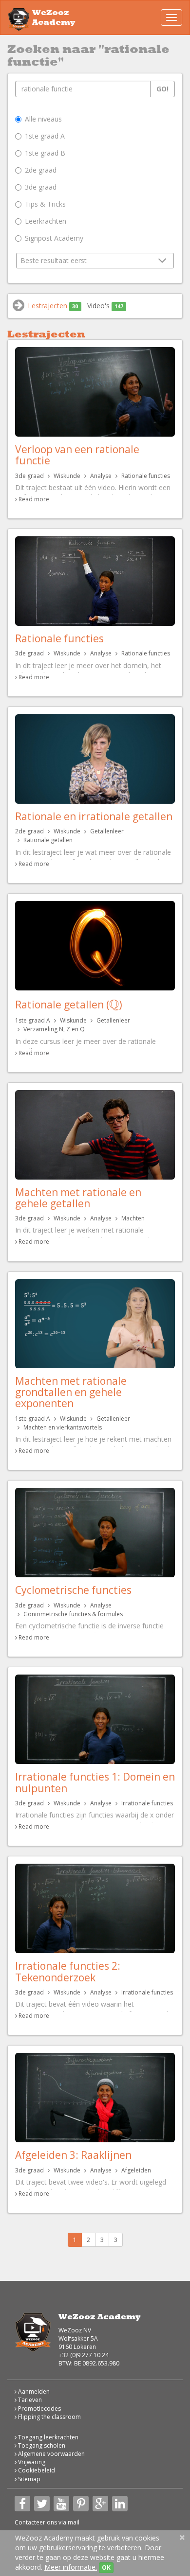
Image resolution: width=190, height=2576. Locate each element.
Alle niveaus (43, 119)
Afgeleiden (136, 2170)
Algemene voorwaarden (51, 2454)
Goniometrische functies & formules (73, 1614)
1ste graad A (45, 136)
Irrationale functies (147, 1803)
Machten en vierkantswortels (63, 1427)
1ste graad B (45, 153)
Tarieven (29, 2400)
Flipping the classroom (49, 2417)
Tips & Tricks (45, 204)
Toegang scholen (41, 2445)
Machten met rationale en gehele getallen (78, 1198)
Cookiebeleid (36, 2470)
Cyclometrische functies (73, 1590)
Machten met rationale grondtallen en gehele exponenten (71, 1392)
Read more (34, 499)
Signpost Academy (54, 238)
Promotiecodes (39, 2408)
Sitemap (28, 2479)
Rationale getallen (48, 840)
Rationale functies (146, 476)
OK (106, 2567)
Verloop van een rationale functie (77, 455)
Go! (162, 89)
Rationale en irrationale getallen (94, 816)
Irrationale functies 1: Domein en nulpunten (95, 1782)
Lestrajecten (53, 306)
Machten (133, 1218)
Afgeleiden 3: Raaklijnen (73, 2155)
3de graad (41, 187)
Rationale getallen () (69, 1005)
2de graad (41, 170)
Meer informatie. (71, 2567)
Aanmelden (33, 2391)
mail (74, 2522)
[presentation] (114, 1005)
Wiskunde (67, 476)
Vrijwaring (31, 2462)
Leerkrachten (46, 221)
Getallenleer (107, 831)
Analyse (101, 476)
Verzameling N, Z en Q (54, 1029)
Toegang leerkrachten (47, 2437)
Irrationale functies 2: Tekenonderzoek (68, 1971)
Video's (105, 306)
